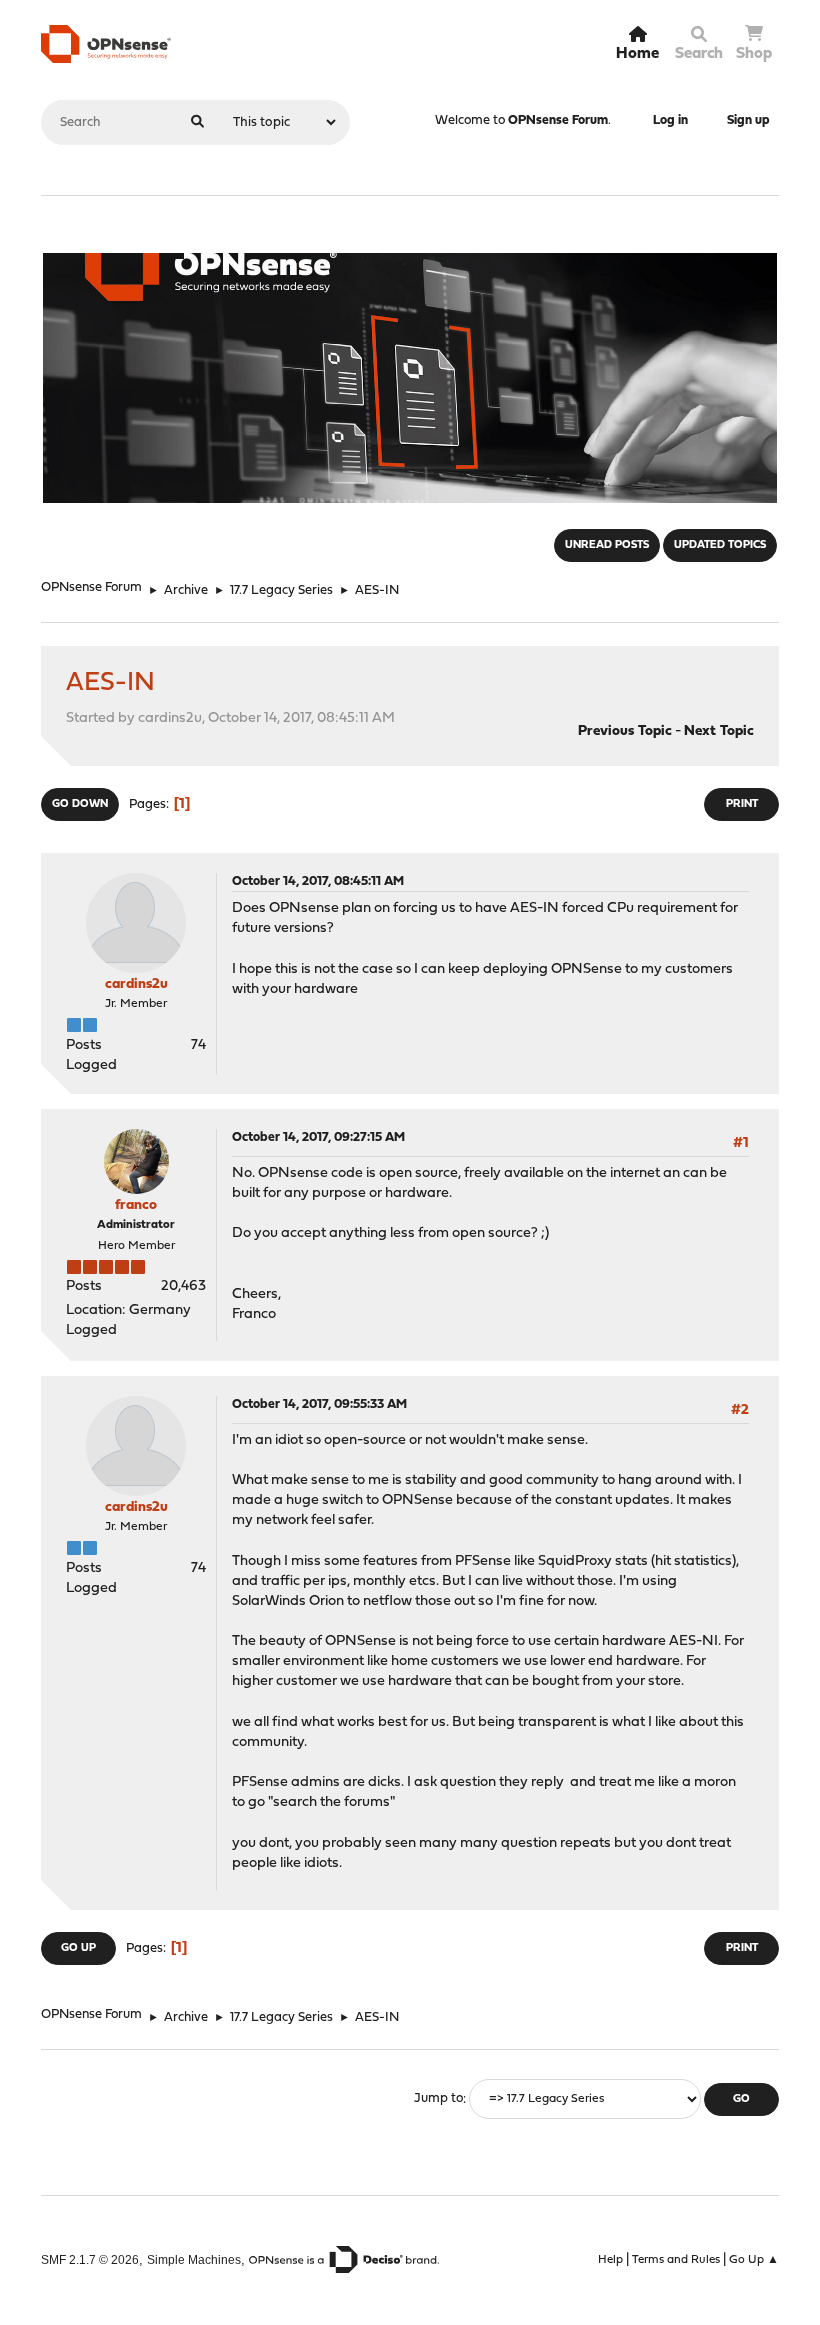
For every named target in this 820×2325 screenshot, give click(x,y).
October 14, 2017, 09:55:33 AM (319, 1404)
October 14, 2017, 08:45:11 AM (318, 881)
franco (136, 1205)
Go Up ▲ (754, 2260)
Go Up (78, 1948)
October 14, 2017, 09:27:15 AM (318, 1137)
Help (610, 2260)
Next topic (719, 731)
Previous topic (625, 731)
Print (742, 804)
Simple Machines (194, 2259)
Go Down (80, 804)
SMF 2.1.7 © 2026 (90, 2259)
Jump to (438, 2099)
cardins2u (136, 984)
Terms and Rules (676, 2260)
